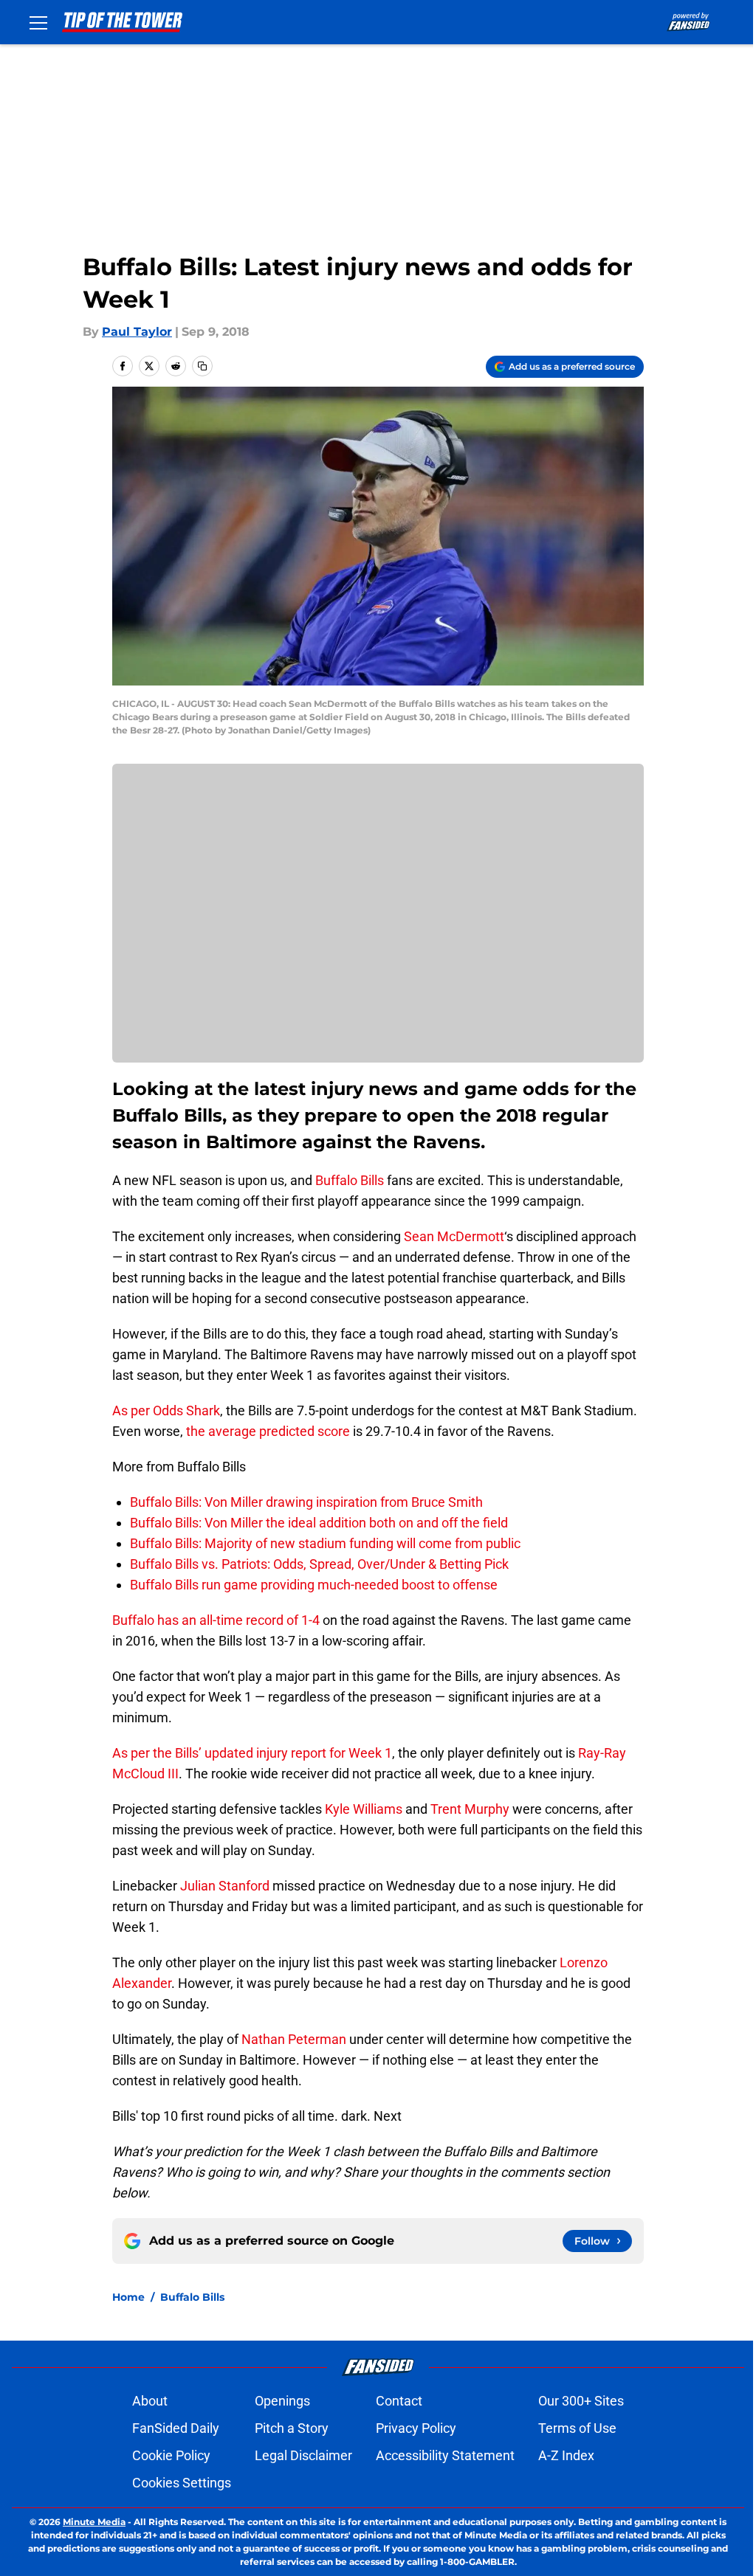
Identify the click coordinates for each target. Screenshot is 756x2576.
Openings (282, 2401)
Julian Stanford (225, 1886)
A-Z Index (566, 2455)
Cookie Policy (171, 2455)
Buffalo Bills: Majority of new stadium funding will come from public (325, 1543)
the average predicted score (268, 1431)
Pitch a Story (292, 2428)
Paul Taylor (137, 332)
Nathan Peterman (294, 2039)
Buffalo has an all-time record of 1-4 (216, 1620)
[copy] (202, 366)
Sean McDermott (454, 1236)
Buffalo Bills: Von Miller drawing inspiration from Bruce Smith (306, 1502)
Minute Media (94, 2522)
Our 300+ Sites (581, 2401)
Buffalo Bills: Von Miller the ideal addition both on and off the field (319, 1523)
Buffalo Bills (350, 1180)
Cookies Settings (182, 2483)
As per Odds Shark (166, 1410)
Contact (399, 2401)
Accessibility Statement (445, 2455)
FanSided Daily (176, 2428)
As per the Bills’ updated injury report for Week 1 (252, 1753)
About (150, 2401)
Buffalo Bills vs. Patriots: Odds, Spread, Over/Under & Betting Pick (319, 1564)
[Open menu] (38, 22)
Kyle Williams (364, 1809)
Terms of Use (577, 2428)
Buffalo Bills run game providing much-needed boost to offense (314, 1585)
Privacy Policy (416, 2428)
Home (128, 2297)
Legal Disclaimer (303, 2455)
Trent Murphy (470, 1809)
